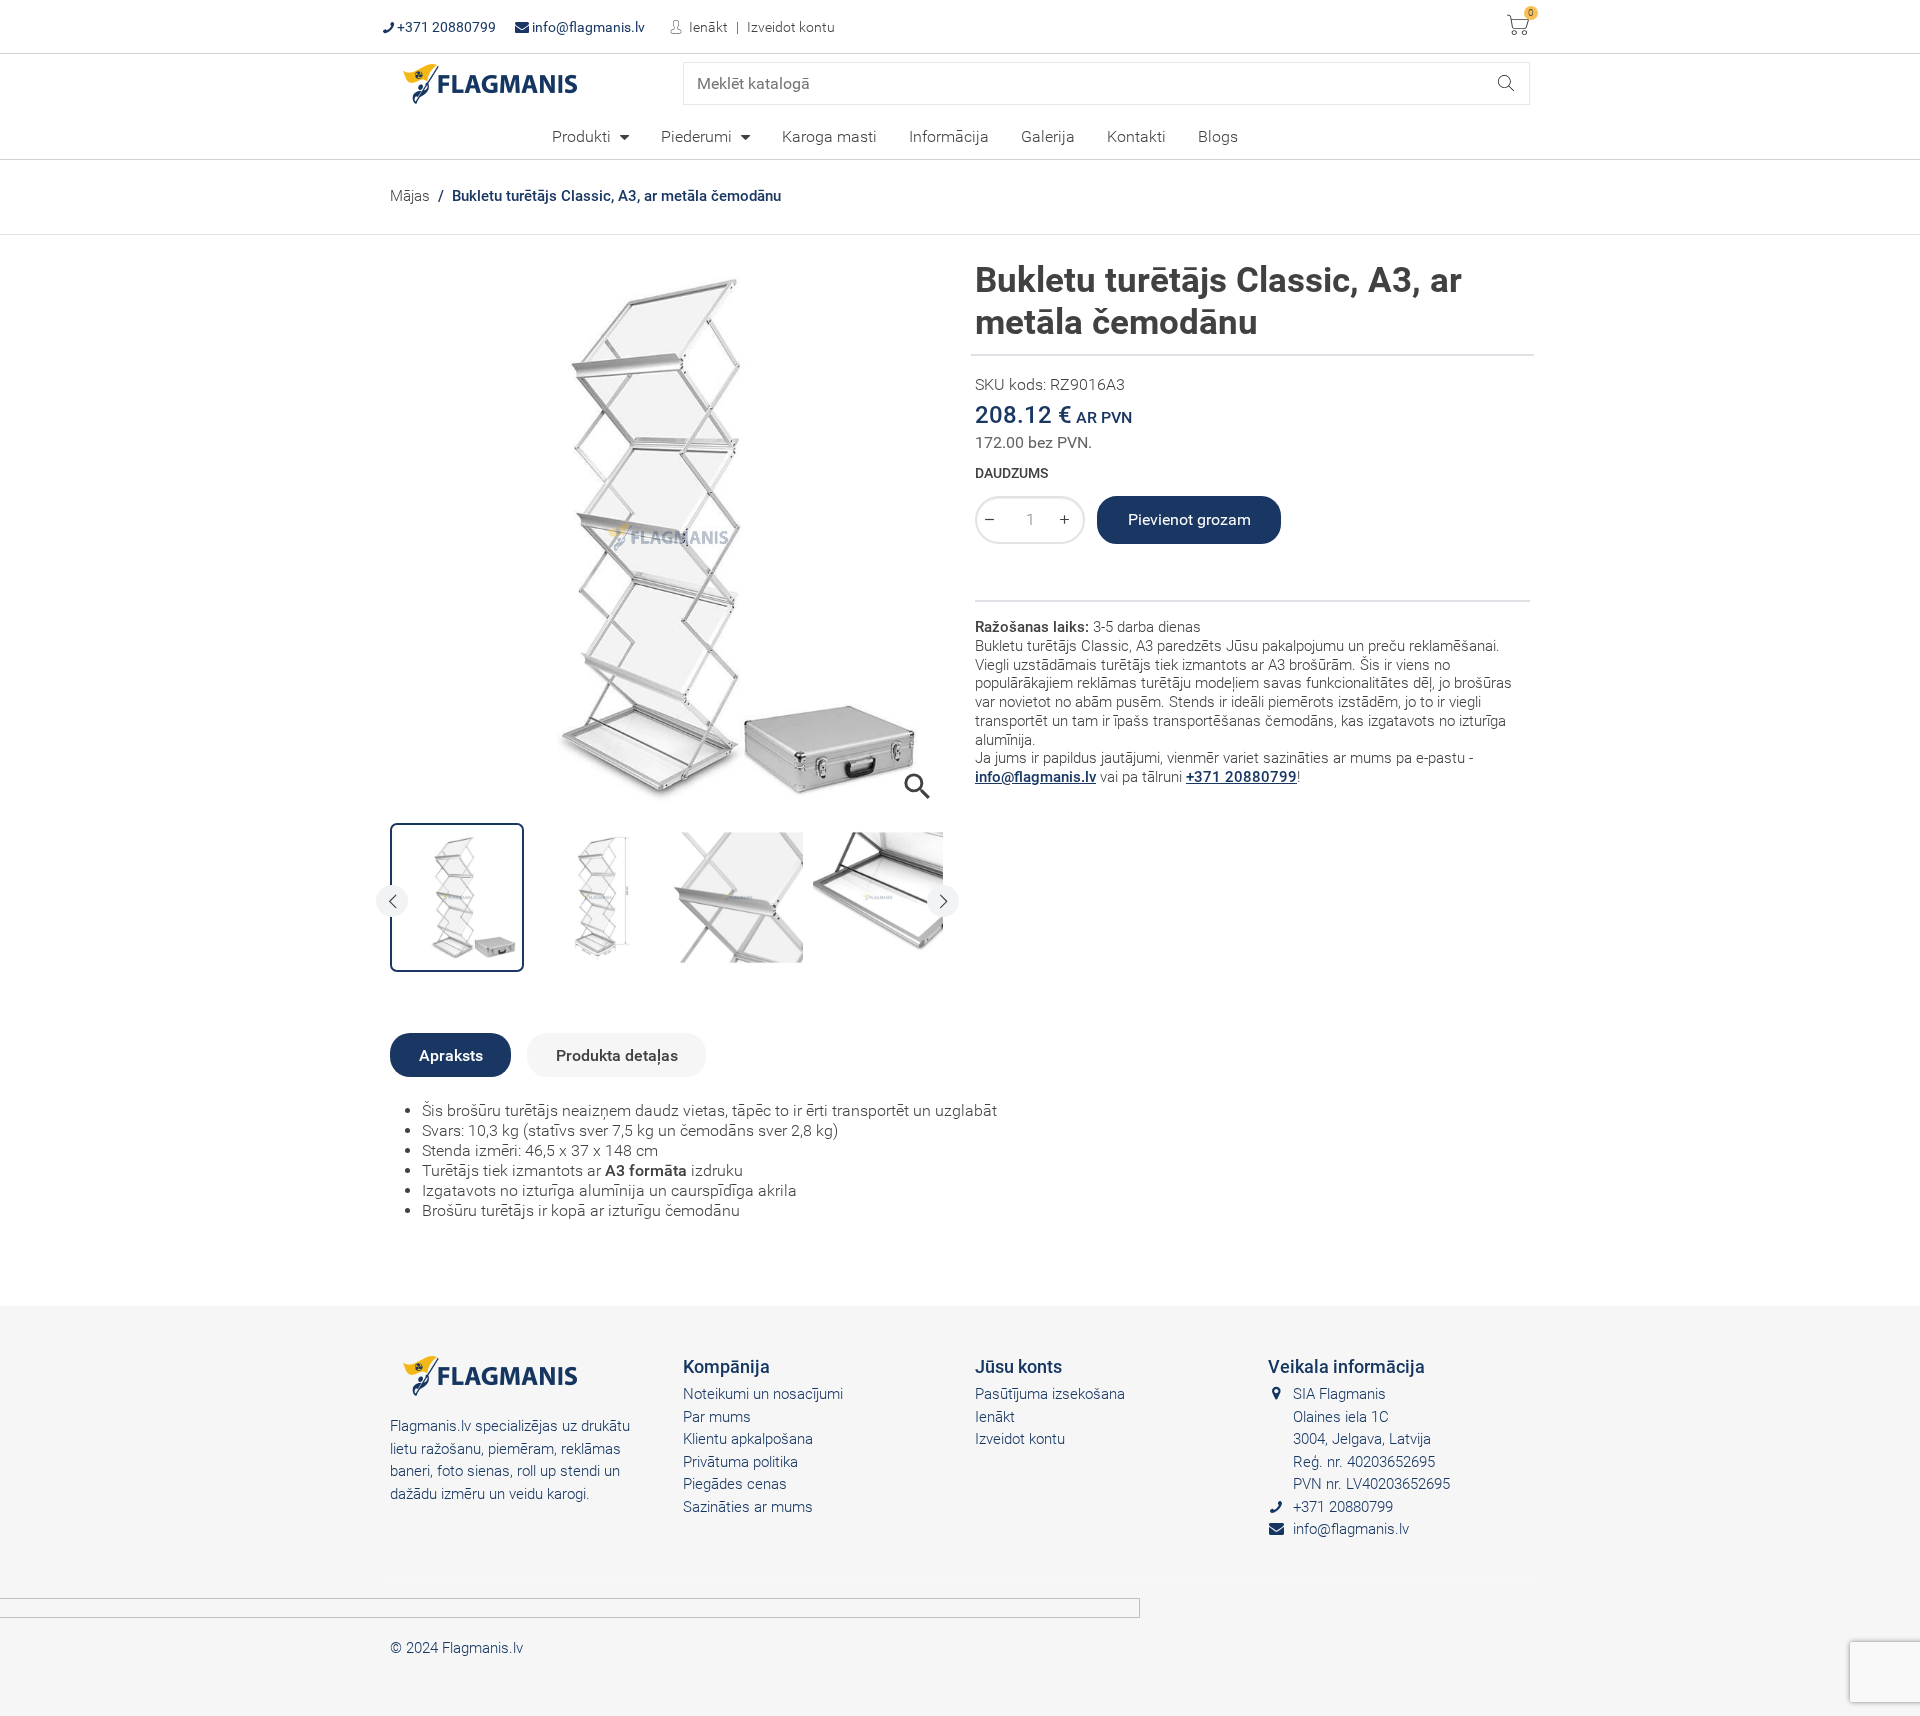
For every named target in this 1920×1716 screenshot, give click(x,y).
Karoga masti (829, 136)
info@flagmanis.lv (587, 27)
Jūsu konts (1018, 1366)
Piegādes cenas (735, 1484)
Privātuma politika (740, 1462)
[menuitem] (590, 136)
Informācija (949, 136)
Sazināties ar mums (748, 1507)
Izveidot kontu (791, 27)
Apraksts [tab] (451, 1055)
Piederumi (698, 136)
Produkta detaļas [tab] (617, 1055)
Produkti (583, 136)
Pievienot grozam (1189, 519)
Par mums (717, 1417)
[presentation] (392, 901)
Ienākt (707, 27)
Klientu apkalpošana (748, 1439)
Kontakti (1136, 136)
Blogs (1218, 136)
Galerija (1048, 136)
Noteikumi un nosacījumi (763, 1394)
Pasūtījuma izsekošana (1050, 1394)
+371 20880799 (445, 27)
